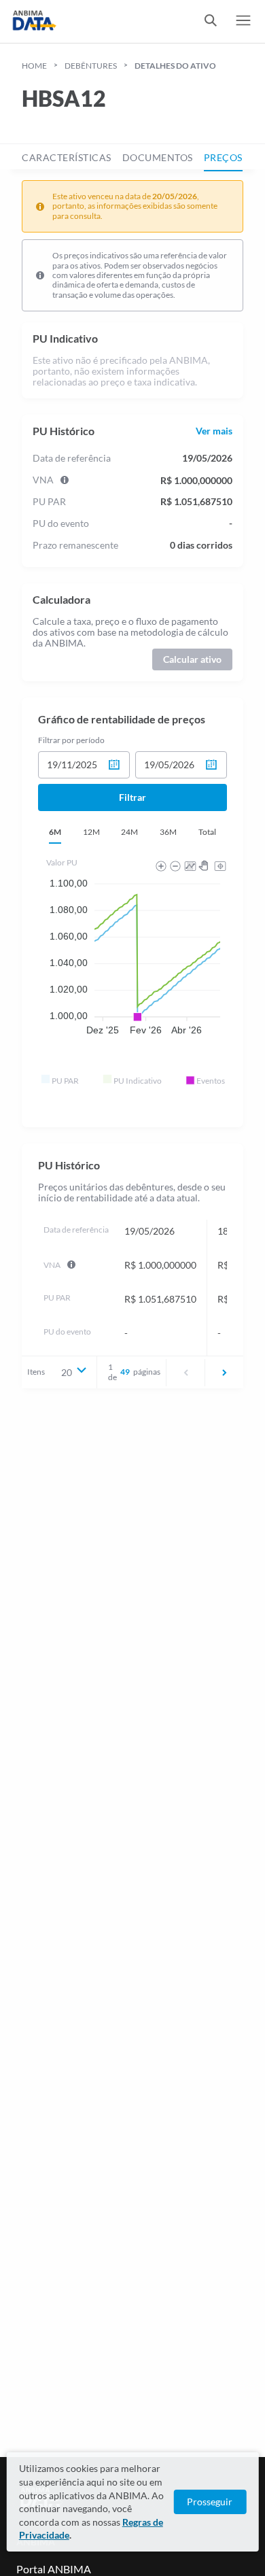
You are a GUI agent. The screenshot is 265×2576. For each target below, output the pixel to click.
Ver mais (214, 431)
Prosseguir (210, 2502)
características (67, 157)
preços (223, 157)
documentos (158, 157)
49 (125, 1372)
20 (67, 1372)
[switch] (211, 21)
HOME (34, 66)
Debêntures (91, 66)
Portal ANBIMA (54, 2569)
